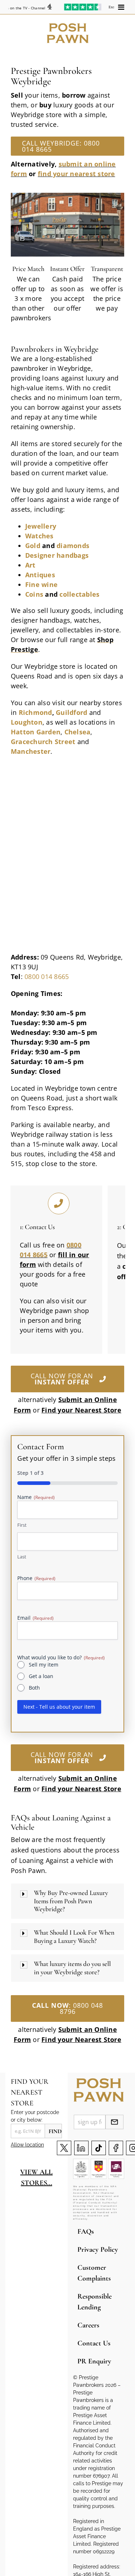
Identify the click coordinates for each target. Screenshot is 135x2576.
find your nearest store (76, 174)
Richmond (35, 712)
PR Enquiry (94, 2361)
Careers (88, 2325)
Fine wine (41, 584)
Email (35, 1618)
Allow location (27, 2145)
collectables (79, 594)
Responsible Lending (94, 2302)
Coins (34, 594)
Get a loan (41, 1676)
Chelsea (78, 732)
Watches (39, 536)
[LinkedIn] (81, 2148)
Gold (33, 546)
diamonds (73, 546)
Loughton (27, 722)
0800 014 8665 (47, 976)
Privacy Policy (98, 2250)
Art (30, 565)
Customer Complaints (94, 2273)
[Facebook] (116, 2148)
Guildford (71, 712)
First (22, 1525)
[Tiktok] (99, 2148)
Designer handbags (57, 555)
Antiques (40, 575)
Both (34, 1688)
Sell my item (44, 1665)
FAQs (86, 2232)
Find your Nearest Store (81, 2039)
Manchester (31, 751)
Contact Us (94, 2343)
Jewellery (41, 526)
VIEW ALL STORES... (36, 2177)
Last (22, 1557)
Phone (36, 1578)
